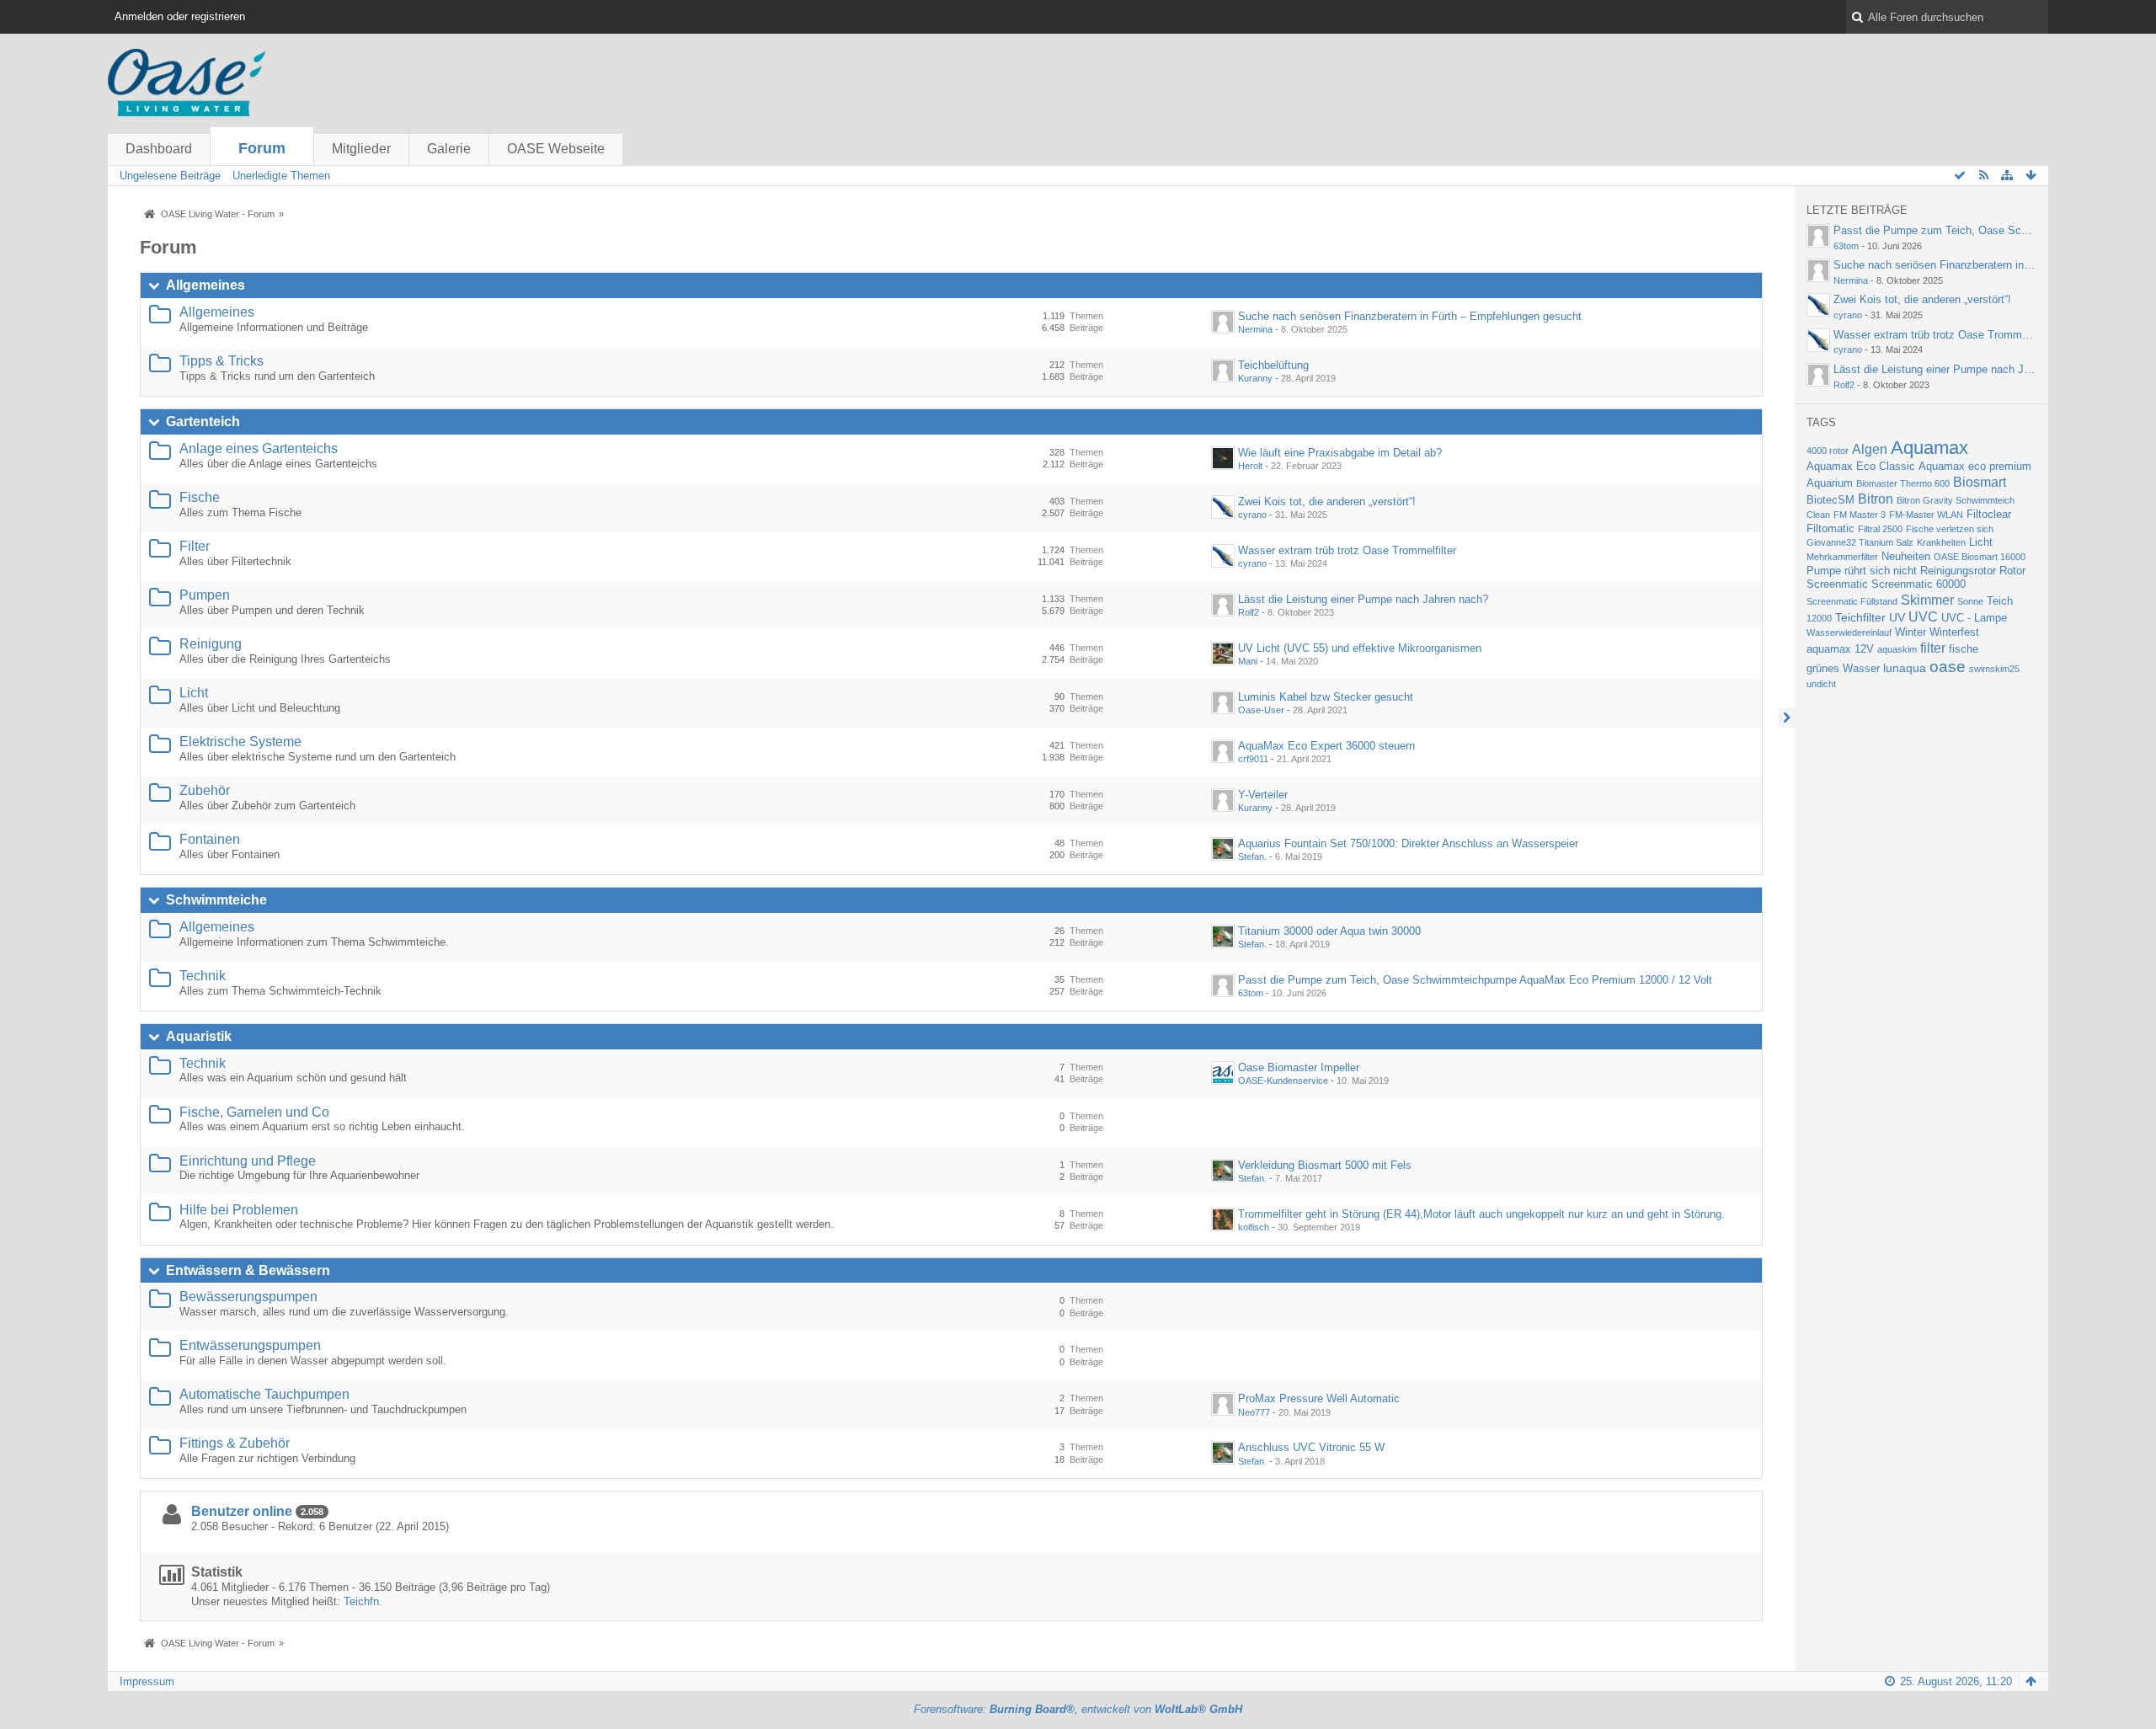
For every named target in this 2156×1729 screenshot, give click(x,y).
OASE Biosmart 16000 (1980, 557)
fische (1964, 649)
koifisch (1254, 1227)
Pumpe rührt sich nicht (1862, 571)
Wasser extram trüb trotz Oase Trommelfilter (1347, 550)
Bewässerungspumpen (248, 1297)
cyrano (1252, 515)
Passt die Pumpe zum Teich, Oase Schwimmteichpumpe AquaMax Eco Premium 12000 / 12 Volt (1475, 980)
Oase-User (1261, 710)
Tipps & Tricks (221, 361)
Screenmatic (1837, 584)
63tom (1251, 993)
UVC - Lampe (1974, 618)
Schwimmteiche (216, 900)
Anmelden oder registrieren (180, 16)
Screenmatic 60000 (1919, 584)
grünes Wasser (1843, 669)
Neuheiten (1906, 557)
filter (1933, 648)
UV (1897, 617)
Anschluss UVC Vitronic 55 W (1311, 1447)
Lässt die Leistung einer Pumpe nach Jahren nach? (1363, 599)
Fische (200, 497)
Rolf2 (1249, 612)
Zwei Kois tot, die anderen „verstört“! (1327, 502)
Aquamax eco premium (1975, 467)
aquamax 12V (1840, 649)
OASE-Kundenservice (1283, 1081)
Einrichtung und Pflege (248, 1161)
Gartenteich (203, 422)
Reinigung (211, 644)
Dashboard (159, 149)
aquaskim (1897, 649)
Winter (1911, 632)
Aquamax (1929, 448)
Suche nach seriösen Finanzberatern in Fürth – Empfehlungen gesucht (1410, 316)
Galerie (449, 149)
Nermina (1255, 329)
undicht (1821, 684)
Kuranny (1255, 378)
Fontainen (210, 839)
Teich (2000, 601)
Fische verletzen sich (1950, 529)
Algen (1870, 449)
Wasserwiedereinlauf (1849, 632)
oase (1948, 667)
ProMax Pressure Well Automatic (1319, 1398)
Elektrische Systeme (240, 742)
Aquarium (1830, 483)
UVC (1923, 617)
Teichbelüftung (1273, 365)
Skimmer (1927, 600)
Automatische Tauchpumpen (264, 1394)
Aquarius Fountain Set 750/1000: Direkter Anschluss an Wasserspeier (1408, 843)
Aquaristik (199, 1036)
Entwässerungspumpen (250, 1345)
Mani (1248, 661)
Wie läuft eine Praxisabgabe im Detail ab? (1340, 453)
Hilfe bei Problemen (239, 1210)
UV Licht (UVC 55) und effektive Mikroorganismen (1360, 648)
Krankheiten (1941, 542)
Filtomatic (1830, 529)
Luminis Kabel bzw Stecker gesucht (1326, 697)
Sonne (1970, 601)
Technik (203, 976)
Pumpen (205, 595)
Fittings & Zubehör (235, 1443)
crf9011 (1253, 759)
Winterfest (1954, 632)
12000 (1819, 618)
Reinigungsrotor (1958, 571)
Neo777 (1254, 1412)
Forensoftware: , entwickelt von (1078, 1709)
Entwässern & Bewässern (248, 1270)
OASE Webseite (556, 149)
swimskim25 (1994, 669)
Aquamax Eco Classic (1861, 467)
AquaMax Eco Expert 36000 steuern (1326, 746)
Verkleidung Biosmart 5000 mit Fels (1325, 1165)
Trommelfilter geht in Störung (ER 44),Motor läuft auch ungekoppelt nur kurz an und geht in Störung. (1481, 1214)
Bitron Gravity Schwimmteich (1956, 500)
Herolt (1250, 466)
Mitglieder (361, 149)
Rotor (2012, 571)
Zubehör (205, 790)
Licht (194, 693)
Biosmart (1980, 482)
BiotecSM (1830, 500)
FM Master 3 (1860, 515)
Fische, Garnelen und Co (254, 1112)
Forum (262, 148)
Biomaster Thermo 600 (1903, 483)
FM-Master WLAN (1926, 515)
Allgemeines (205, 285)
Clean (1818, 515)
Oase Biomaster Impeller (1299, 1067)
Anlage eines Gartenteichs (259, 448)
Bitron (1876, 499)
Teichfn (361, 1601)
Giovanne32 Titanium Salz (1860, 542)
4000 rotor (1828, 451)
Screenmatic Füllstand (1852, 601)
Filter (195, 546)
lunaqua (1905, 668)
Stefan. (1252, 856)
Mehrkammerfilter (1842, 557)
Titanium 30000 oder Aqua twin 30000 (1329, 931)
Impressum (147, 1681)
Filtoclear (1989, 515)
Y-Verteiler (1263, 795)
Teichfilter (1860, 617)
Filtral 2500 (1880, 529)
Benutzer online (242, 1511)
